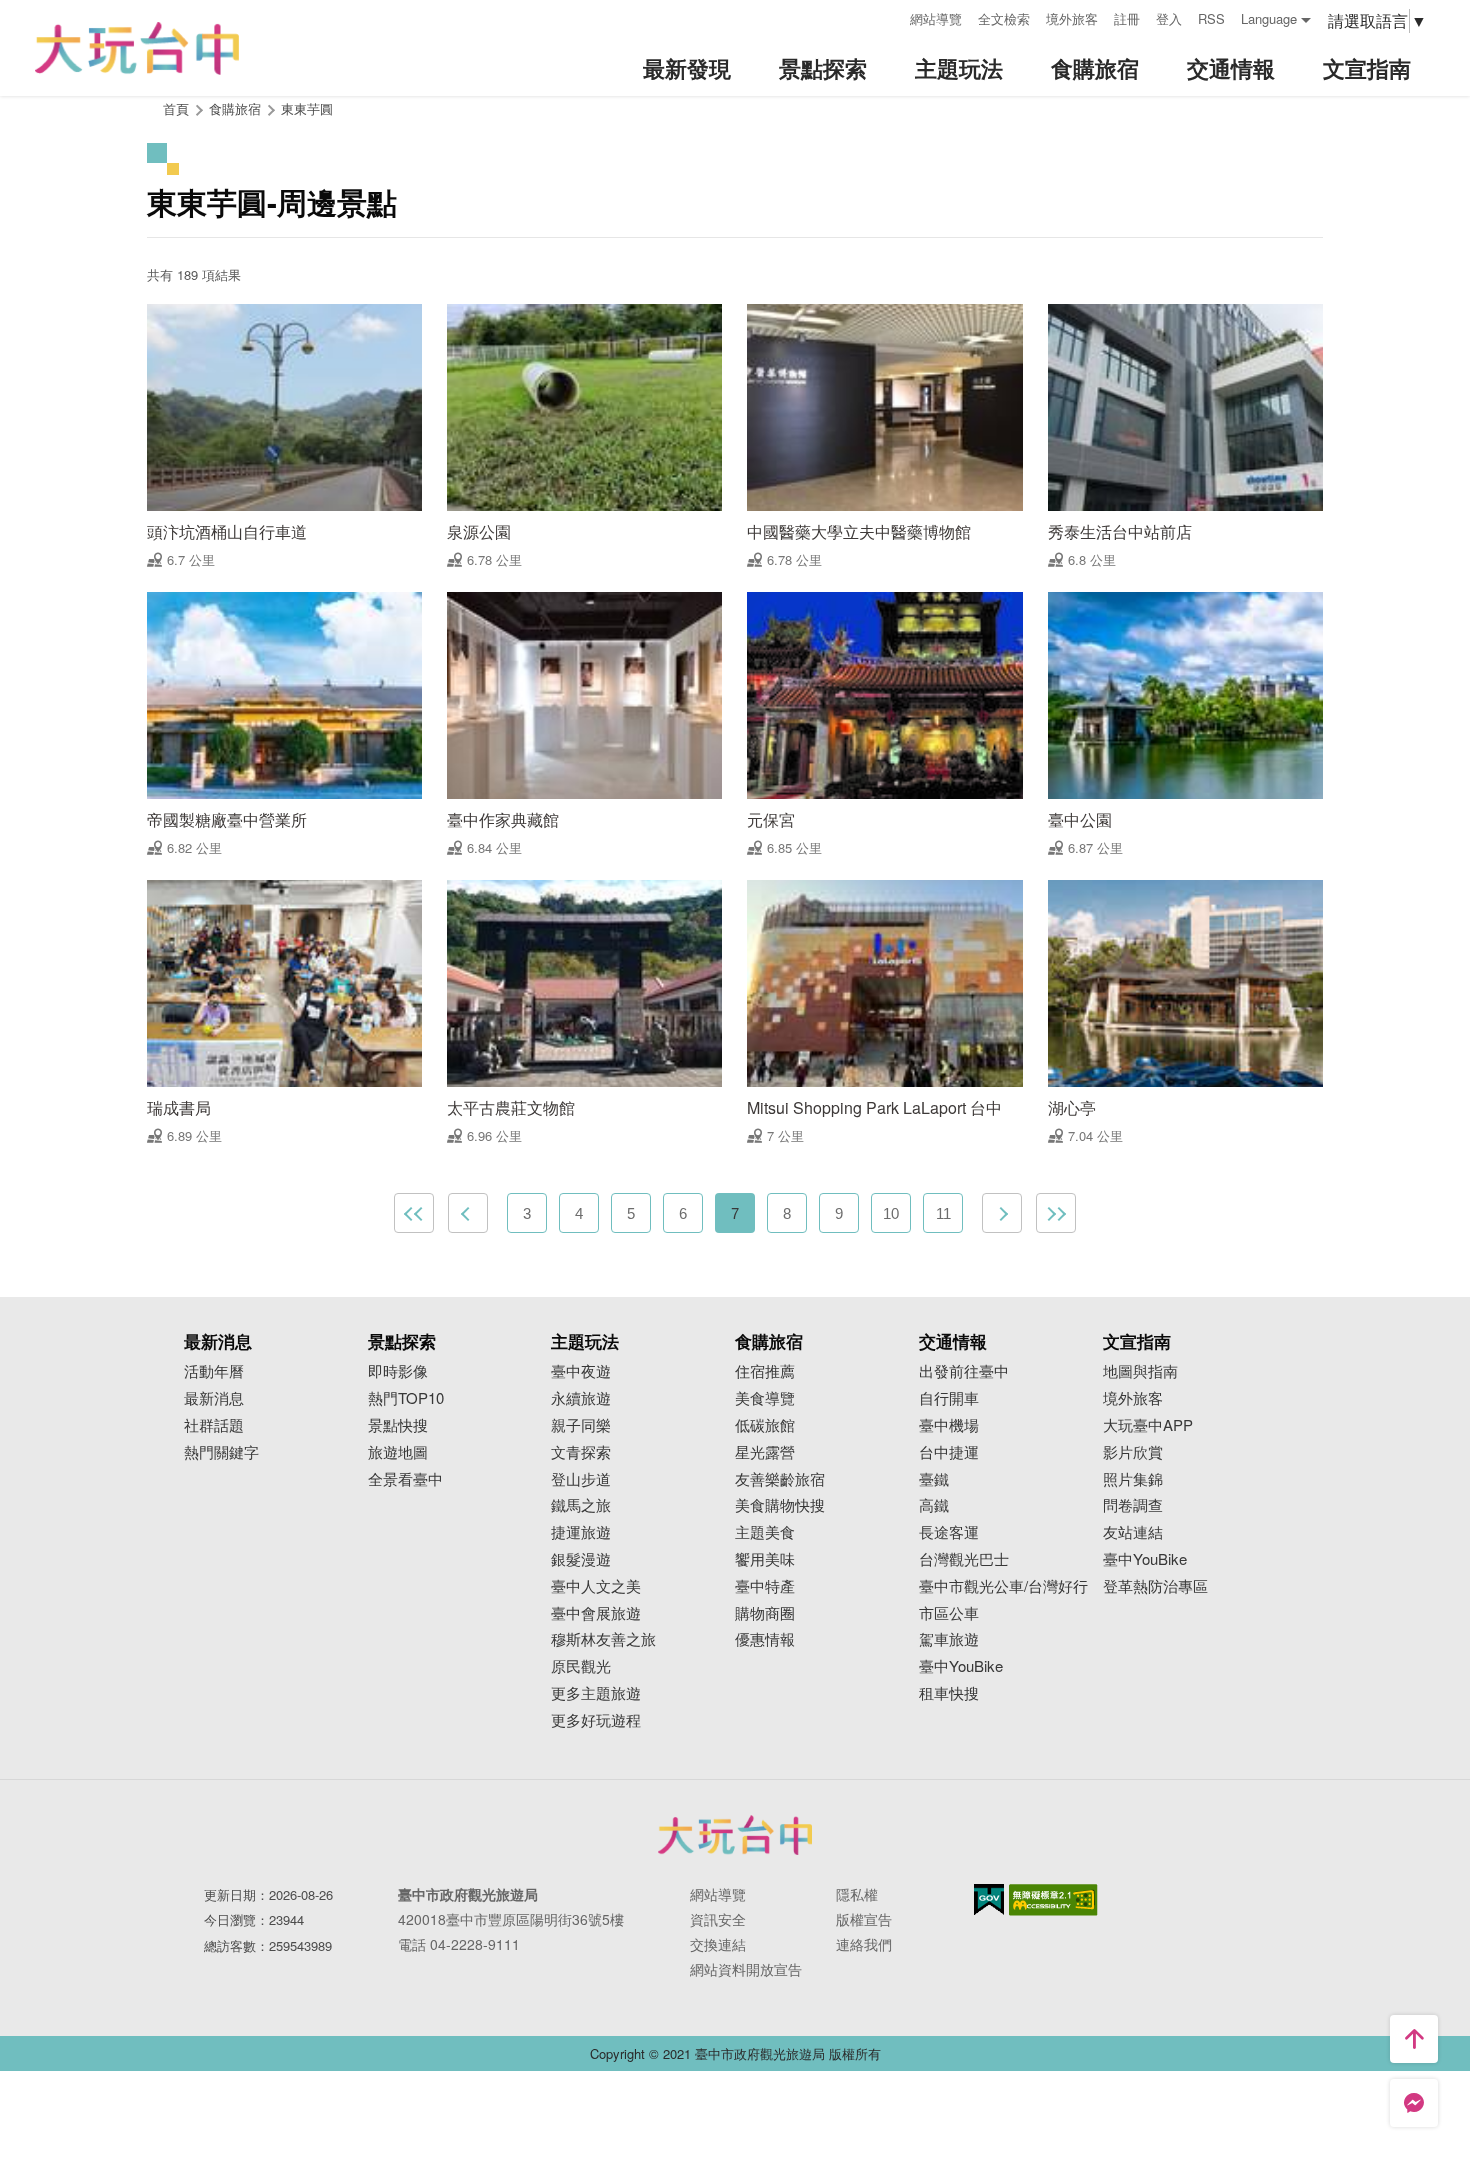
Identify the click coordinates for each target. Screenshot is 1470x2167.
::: (888, 16)
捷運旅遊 (581, 1532)
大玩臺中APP (1148, 1425)
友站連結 (1133, 1532)
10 (891, 1213)
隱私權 (857, 1894)
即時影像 (398, 1371)
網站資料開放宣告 (746, 1969)
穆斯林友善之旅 (603, 1639)
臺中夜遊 (581, 1371)
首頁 (176, 108)
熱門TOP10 (406, 1398)
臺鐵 (934, 1479)
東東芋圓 (307, 108)
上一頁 (468, 1213)
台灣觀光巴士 (964, 1559)
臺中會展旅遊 (596, 1613)
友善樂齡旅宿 (780, 1479)
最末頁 (1056, 1213)
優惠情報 (765, 1639)
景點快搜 (398, 1425)
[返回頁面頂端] (1414, 2039)
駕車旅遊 (949, 1639)
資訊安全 (718, 1919)
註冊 (1127, 18)
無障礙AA (1053, 1900)
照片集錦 (1133, 1479)
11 (943, 1213)
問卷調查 (1133, 1505)
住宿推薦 (765, 1371)
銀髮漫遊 (581, 1559)
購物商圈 (765, 1613)
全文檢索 (1004, 18)
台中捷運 (949, 1452)
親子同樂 (581, 1425)
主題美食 (765, 1532)
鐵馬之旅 (581, 1505)
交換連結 (718, 1944)
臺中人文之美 (596, 1586)
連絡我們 (864, 1944)
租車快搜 (949, 1693)
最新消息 (214, 1398)
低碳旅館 (765, 1425)
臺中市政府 (735, 1835)
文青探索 (581, 1452)
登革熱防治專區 (1155, 1586)
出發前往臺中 (964, 1371)
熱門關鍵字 (221, 1452)
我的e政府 (989, 1899)
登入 (1169, 18)
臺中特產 (765, 1586)
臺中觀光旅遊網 (137, 48)
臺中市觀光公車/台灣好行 (1003, 1586)
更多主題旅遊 (596, 1693)
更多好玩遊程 (596, 1720)
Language (1269, 18)
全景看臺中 (405, 1479)
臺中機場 (949, 1425)
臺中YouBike (961, 1666)
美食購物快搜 (780, 1505)
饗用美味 (765, 1559)
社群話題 (214, 1425)
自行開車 (949, 1398)
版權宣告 (864, 1919)
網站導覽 (936, 18)
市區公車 (949, 1613)
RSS (1211, 18)
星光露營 (765, 1452)
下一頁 (1002, 1213)
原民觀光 (581, 1666)
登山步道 (581, 1479)
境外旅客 (1072, 18)
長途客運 (949, 1532)
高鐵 (934, 1505)
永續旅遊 (581, 1398)
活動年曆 (214, 1371)
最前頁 (414, 1213)
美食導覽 (765, 1398)
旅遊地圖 (398, 1452)
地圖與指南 (1140, 1371)
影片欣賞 (1133, 1452)
